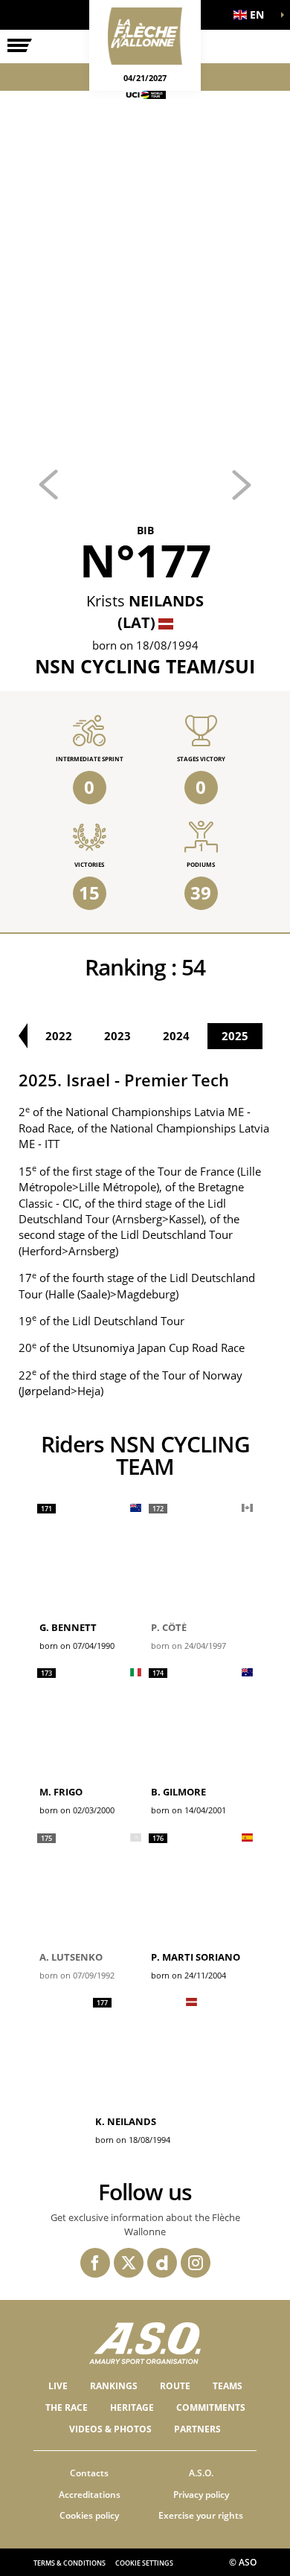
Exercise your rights (201, 2515)
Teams (228, 2386)
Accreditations (90, 2495)
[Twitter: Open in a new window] (129, 2263)
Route (175, 2386)
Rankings (114, 2386)
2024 (176, 1036)
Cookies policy (89, 2515)
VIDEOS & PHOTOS (110, 2429)
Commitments (211, 2407)
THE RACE (67, 2407)
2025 (235, 1036)
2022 (59, 1036)
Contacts (89, 2473)
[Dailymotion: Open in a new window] (162, 2263)
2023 (117, 1036)
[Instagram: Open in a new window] (196, 2263)
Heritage (132, 2407)
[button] (253, 15)
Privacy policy (201, 2495)
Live (58, 2386)
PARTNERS (197, 2429)
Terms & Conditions (70, 2563)
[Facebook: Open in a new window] (95, 2263)
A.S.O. (201, 2473)
